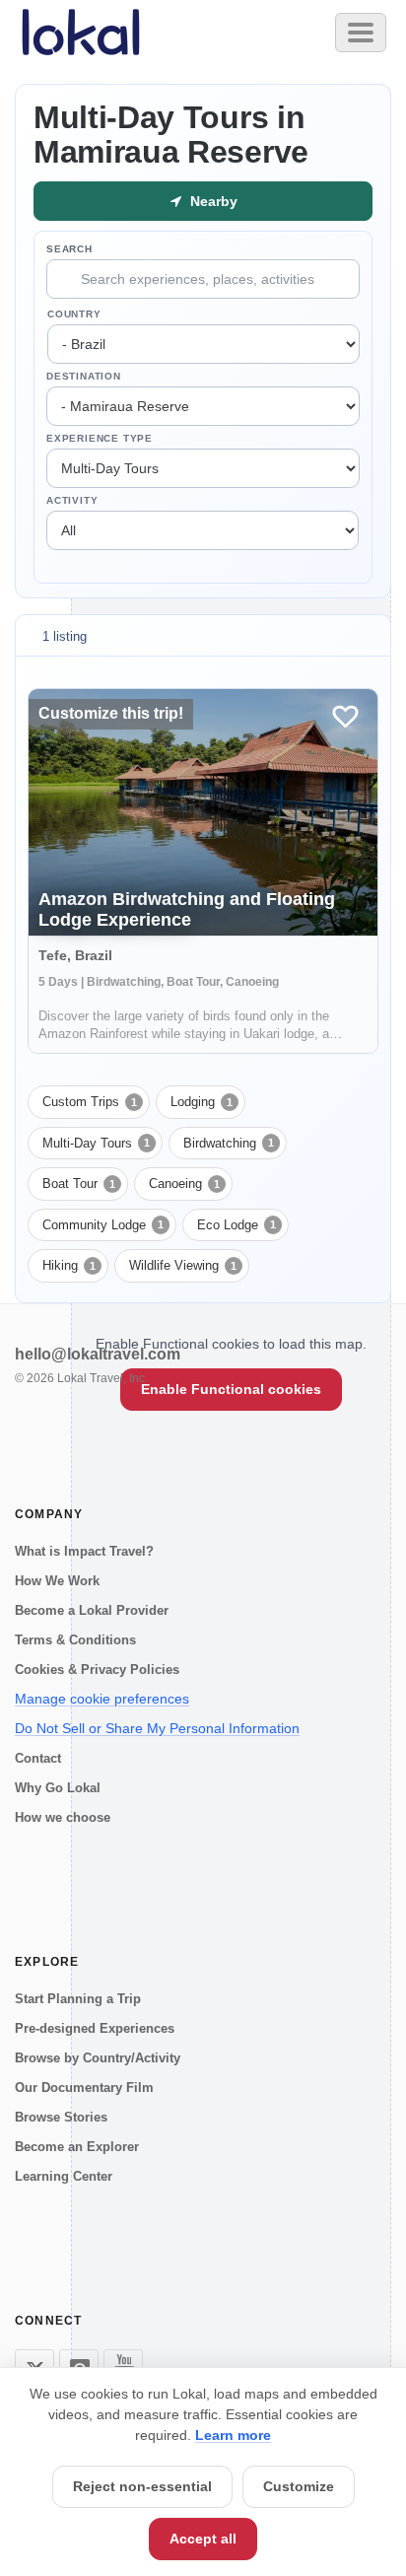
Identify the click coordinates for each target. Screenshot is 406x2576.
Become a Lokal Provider (92, 1610)
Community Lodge (103, 1225)
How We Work (57, 1581)
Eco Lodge (237, 1225)
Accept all (203, 2539)
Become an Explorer (77, 2147)
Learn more (233, 2435)
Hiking (69, 1265)
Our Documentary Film (84, 2088)
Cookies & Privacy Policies (97, 1670)
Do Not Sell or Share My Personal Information (157, 1728)
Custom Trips (90, 1102)
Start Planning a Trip (78, 1999)
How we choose (63, 1817)
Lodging (202, 1102)
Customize (299, 2486)
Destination (84, 376)
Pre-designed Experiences (95, 2028)
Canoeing (184, 1184)
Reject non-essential (142, 2486)
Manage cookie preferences (102, 1699)
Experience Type (100, 438)
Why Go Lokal (58, 1788)
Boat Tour (79, 1184)
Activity (72, 500)
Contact (38, 1758)
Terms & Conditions (75, 1640)
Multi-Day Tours (96, 1143)
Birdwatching (229, 1143)
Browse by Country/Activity (98, 2058)
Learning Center (64, 2176)
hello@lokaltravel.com (98, 1354)
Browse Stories (61, 2117)
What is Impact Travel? (84, 1551)
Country (74, 314)
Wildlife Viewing (183, 1265)
